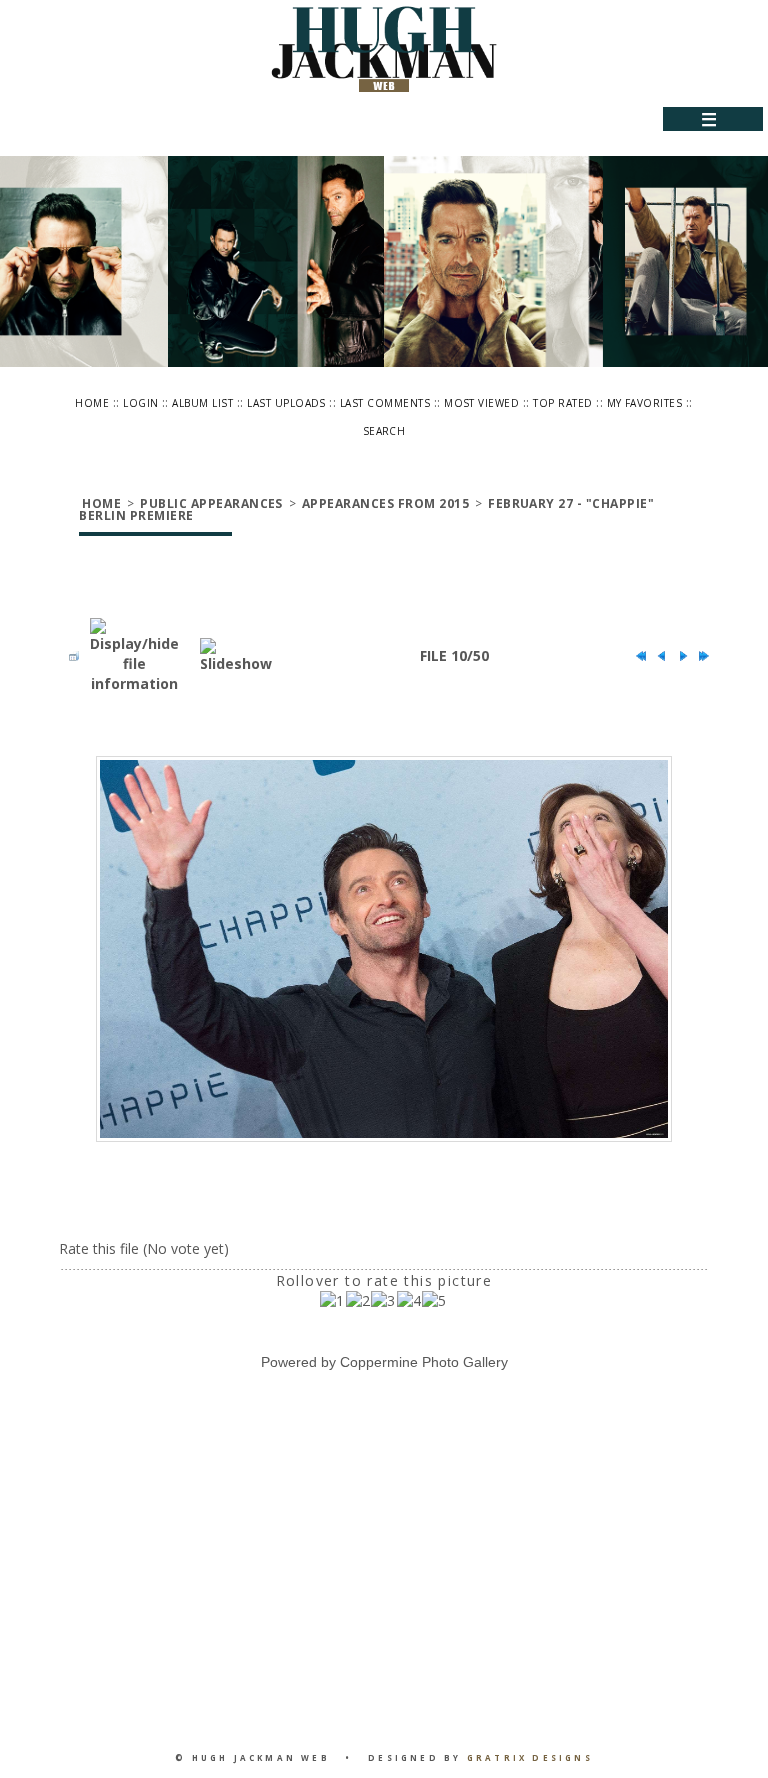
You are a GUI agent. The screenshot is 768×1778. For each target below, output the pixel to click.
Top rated (562, 403)
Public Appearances (211, 503)
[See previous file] (657, 656)
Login (140, 403)
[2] (358, 1301)
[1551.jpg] (384, 949)
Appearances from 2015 (385, 503)
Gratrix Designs (530, 1757)
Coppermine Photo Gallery (424, 1362)
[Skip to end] (699, 656)
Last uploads (286, 403)
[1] (332, 1301)
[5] (434, 1301)
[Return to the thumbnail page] (69, 656)
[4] (409, 1301)
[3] (383, 1301)
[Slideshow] (236, 656)
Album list (202, 403)
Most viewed (481, 403)
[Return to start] (636, 656)
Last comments (385, 403)
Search (384, 431)
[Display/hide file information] (134, 656)
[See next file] (678, 656)
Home (92, 403)
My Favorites (645, 403)
